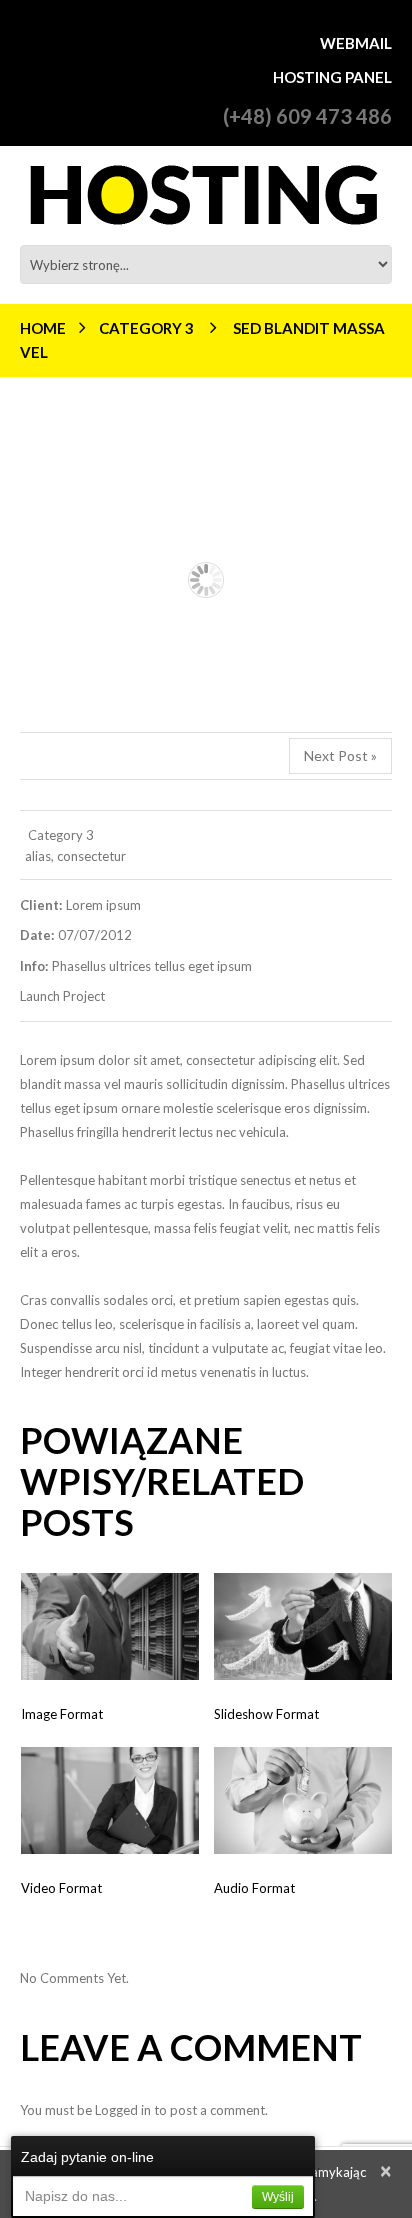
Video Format (61, 1888)
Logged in (123, 2110)
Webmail (356, 43)
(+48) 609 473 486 (307, 116)
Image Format (62, 1714)
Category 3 (146, 328)
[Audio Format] (303, 1800)
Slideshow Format (266, 1714)
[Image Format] (110, 1626)
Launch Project (62, 996)
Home (43, 328)
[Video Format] (110, 1800)
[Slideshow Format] (303, 1626)
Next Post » (340, 755)
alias (38, 856)
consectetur (91, 856)
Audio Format (254, 1888)
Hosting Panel (332, 77)
